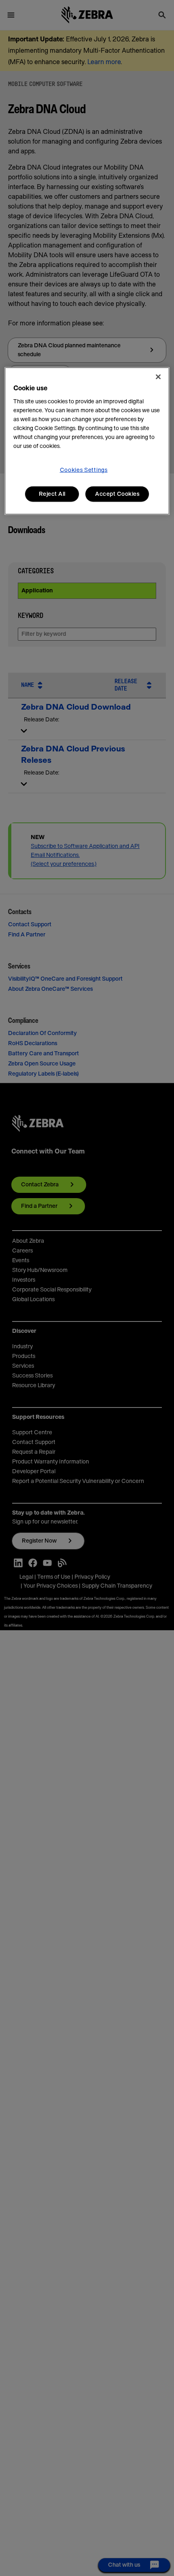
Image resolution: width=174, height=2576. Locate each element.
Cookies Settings (84, 470)
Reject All (52, 494)
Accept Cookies (117, 494)
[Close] (158, 377)
